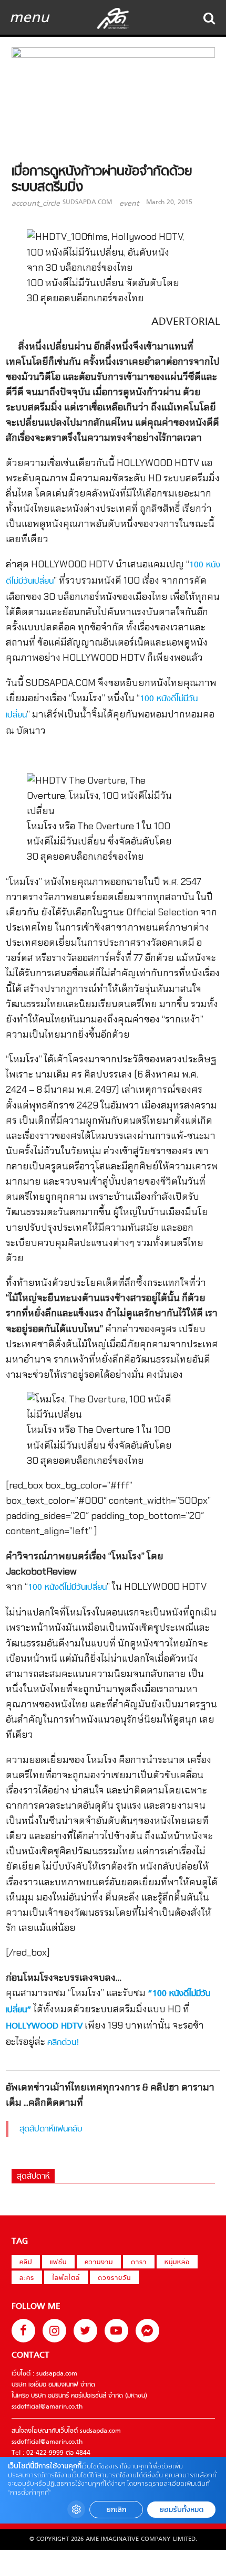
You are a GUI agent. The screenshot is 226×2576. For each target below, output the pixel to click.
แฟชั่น (58, 2263)
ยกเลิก (116, 2510)
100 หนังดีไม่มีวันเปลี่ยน (67, 1588)
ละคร (27, 2278)
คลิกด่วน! (63, 2043)
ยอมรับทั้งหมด (181, 2510)
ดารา (139, 2263)
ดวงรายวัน (114, 2278)
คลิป (26, 2263)
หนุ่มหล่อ (177, 2263)
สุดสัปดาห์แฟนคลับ (51, 2129)
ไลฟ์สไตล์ (66, 2278)
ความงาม (99, 2263)
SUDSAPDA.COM (87, 203)
